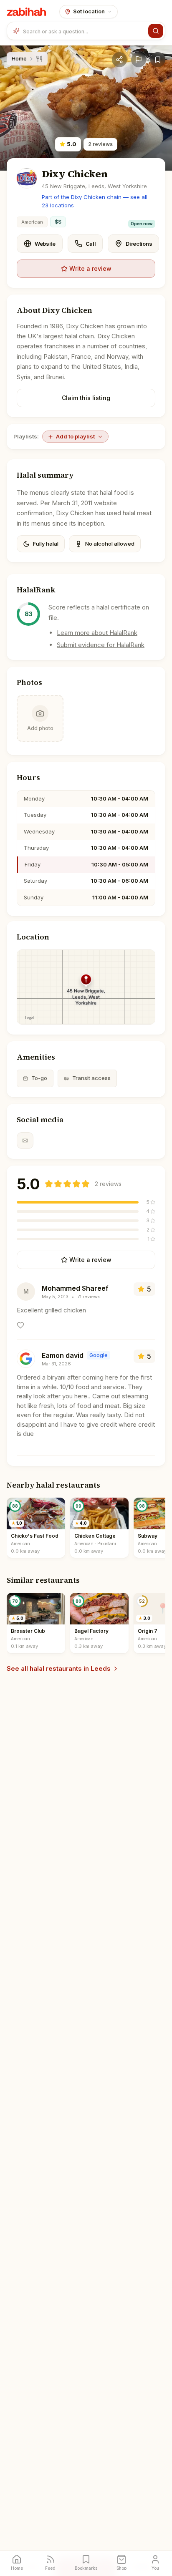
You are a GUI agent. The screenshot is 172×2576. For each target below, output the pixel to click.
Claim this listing (86, 398)
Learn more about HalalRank (97, 633)
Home (19, 58)
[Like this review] (20, 1325)
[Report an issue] (139, 60)
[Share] (119, 60)
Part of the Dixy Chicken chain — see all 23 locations (95, 201)
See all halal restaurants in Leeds (59, 1668)
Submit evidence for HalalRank (101, 645)
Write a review (90, 268)
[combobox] (84, 31)
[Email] (25, 1141)
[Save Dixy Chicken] (158, 60)
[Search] (156, 31)
